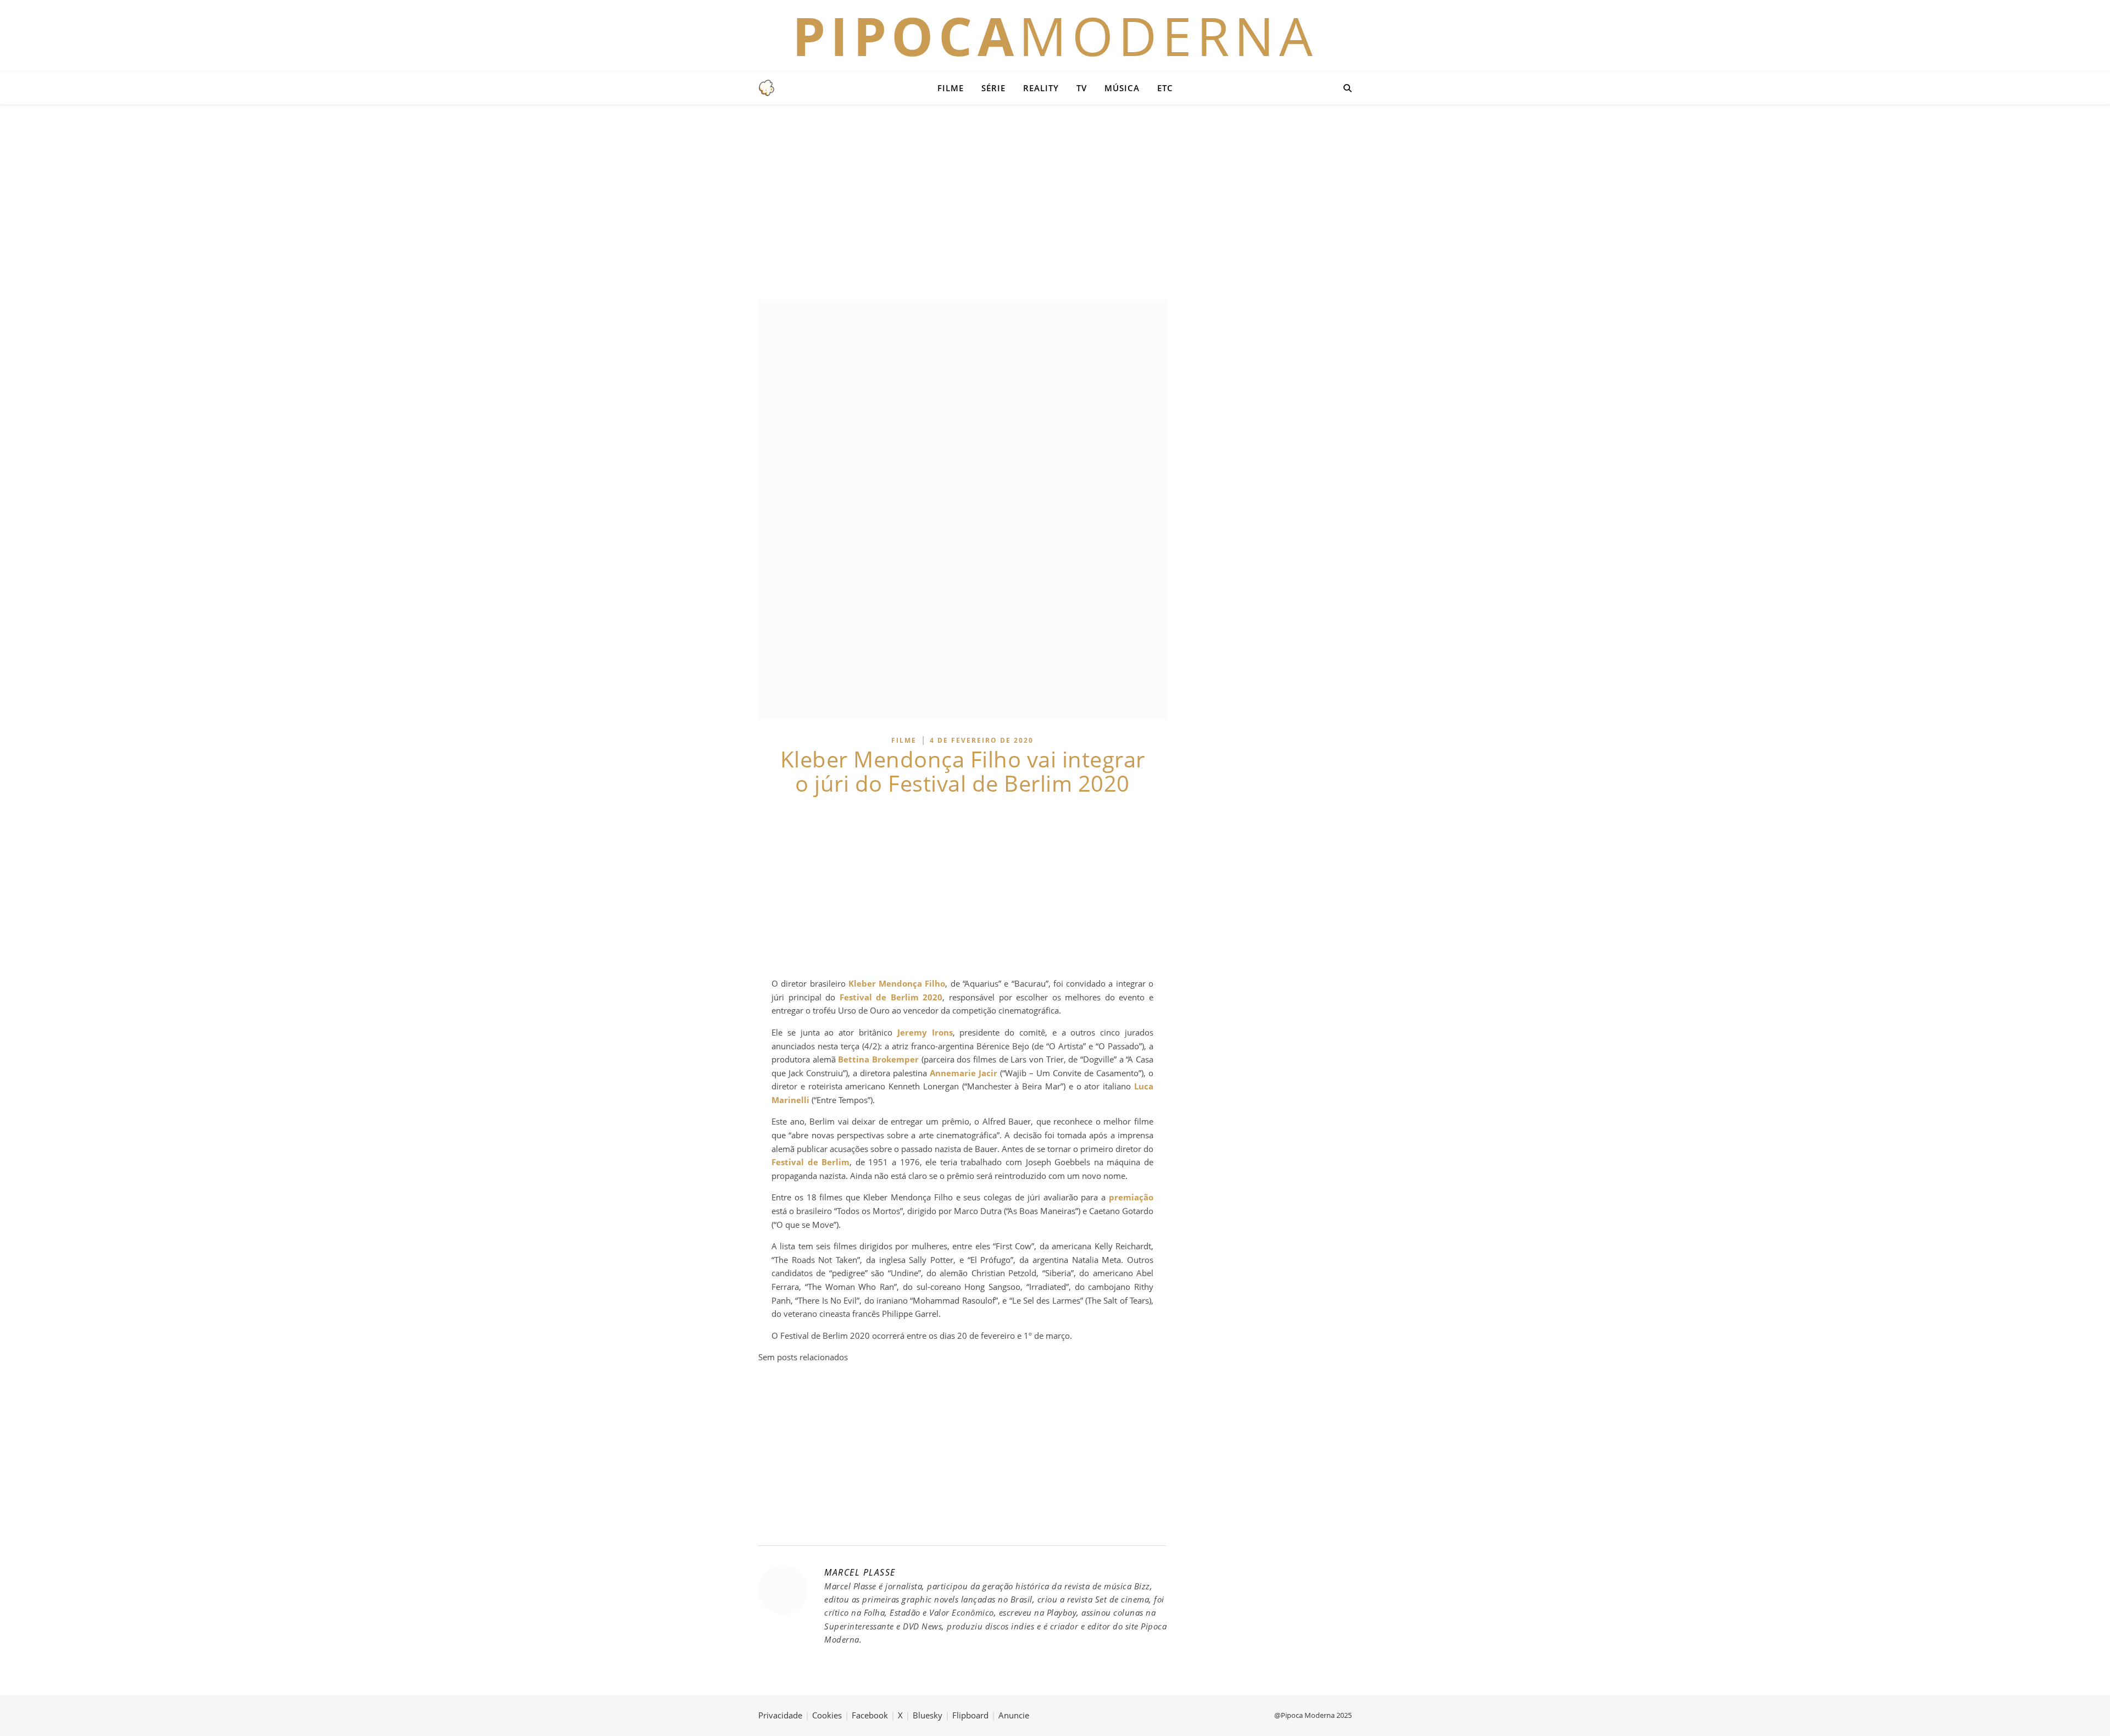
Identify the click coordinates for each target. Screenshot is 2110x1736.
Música (1122, 88)
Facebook (870, 1715)
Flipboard (970, 1715)
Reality (1041, 88)
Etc (1165, 88)
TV (1082, 88)
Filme (951, 88)
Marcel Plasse (860, 1572)
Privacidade (780, 1715)
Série (993, 88)
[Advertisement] (1055, 201)
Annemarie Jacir (964, 1073)
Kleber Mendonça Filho (897, 983)
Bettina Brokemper (878, 1059)
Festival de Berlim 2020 (891, 997)
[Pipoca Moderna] (767, 88)
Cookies (827, 1715)
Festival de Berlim (810, 1162)
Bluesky (928, 1715)
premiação (1131, 1197)
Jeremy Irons (925, 1032)
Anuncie (1014, 1715)
